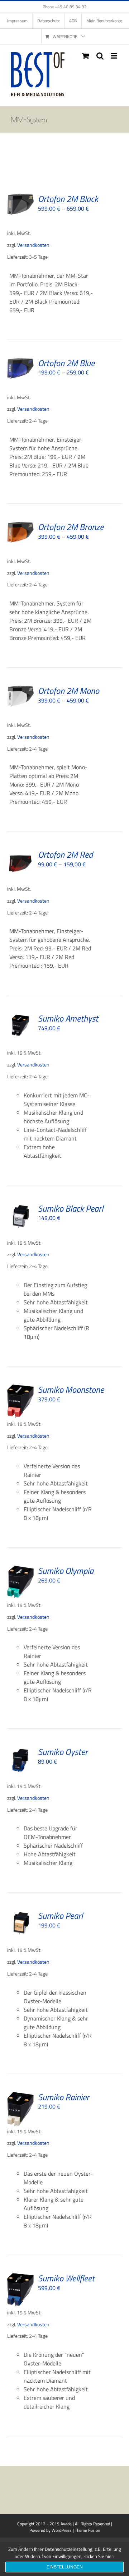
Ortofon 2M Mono (69, 691)
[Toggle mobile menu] (114, 56)
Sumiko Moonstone (71, 1390)
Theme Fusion (87, 2530)
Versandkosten (33, 245)
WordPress (62, 2530)
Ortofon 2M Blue (66, 363)
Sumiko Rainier (64, 2097)
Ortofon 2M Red (65, 854)
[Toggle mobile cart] (86, 56)
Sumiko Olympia (66, 1571)
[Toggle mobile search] (100, 56)
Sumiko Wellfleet (66, 2278)
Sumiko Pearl (60, 1916)
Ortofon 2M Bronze (71, 527)
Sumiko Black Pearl (71, 1208)
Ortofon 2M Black (68, 199)
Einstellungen (65, 2567)
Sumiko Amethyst (68, 1018)
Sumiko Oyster (63, 1752)
